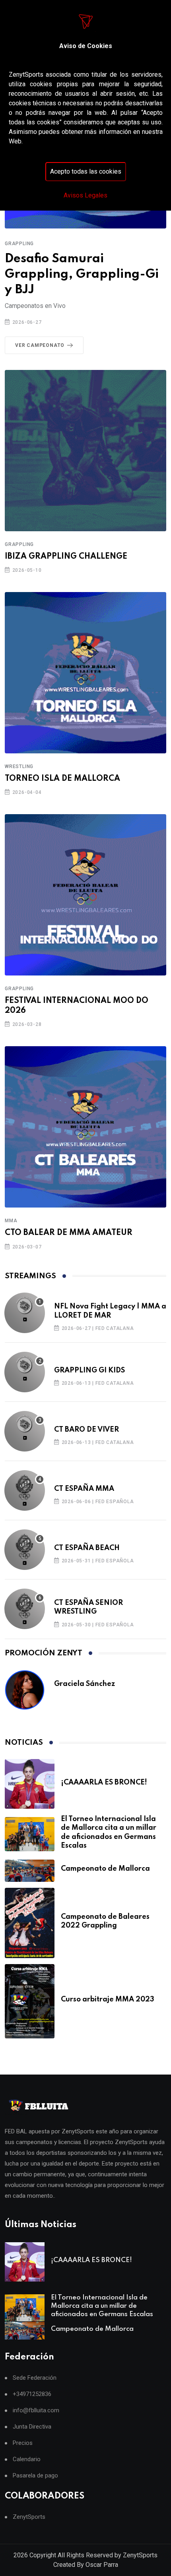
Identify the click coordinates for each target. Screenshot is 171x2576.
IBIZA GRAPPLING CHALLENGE (66, 557)
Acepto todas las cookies (86, 171)
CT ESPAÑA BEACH (87, 1548)
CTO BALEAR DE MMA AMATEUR (69, 1233)
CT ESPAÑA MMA (84, 1489)
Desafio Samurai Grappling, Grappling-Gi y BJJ (82, 274)
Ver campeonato (40, 345)
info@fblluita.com (36, 2411)
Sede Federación (35, 2378)
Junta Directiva (32, 2427)
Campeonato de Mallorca (105, 1869)
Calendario (27, 2459)
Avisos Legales (85, 195)
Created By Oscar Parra (86, 2565)
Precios (23, 2443)
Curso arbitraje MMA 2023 (108, 1999)
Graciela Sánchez (85, 1684)
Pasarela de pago (35, 2476)
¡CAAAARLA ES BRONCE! (104, 1782)
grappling (19, 244)
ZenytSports (29, 2517)
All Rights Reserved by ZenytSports (108, 2555)
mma (11, 1221)
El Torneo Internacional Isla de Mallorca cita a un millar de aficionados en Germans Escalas (102, 2306)
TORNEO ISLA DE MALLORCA (62, 779)
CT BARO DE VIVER (86, 1430)
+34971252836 (32, 2394)
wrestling (19, 766)
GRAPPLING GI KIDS (89, 1370)
